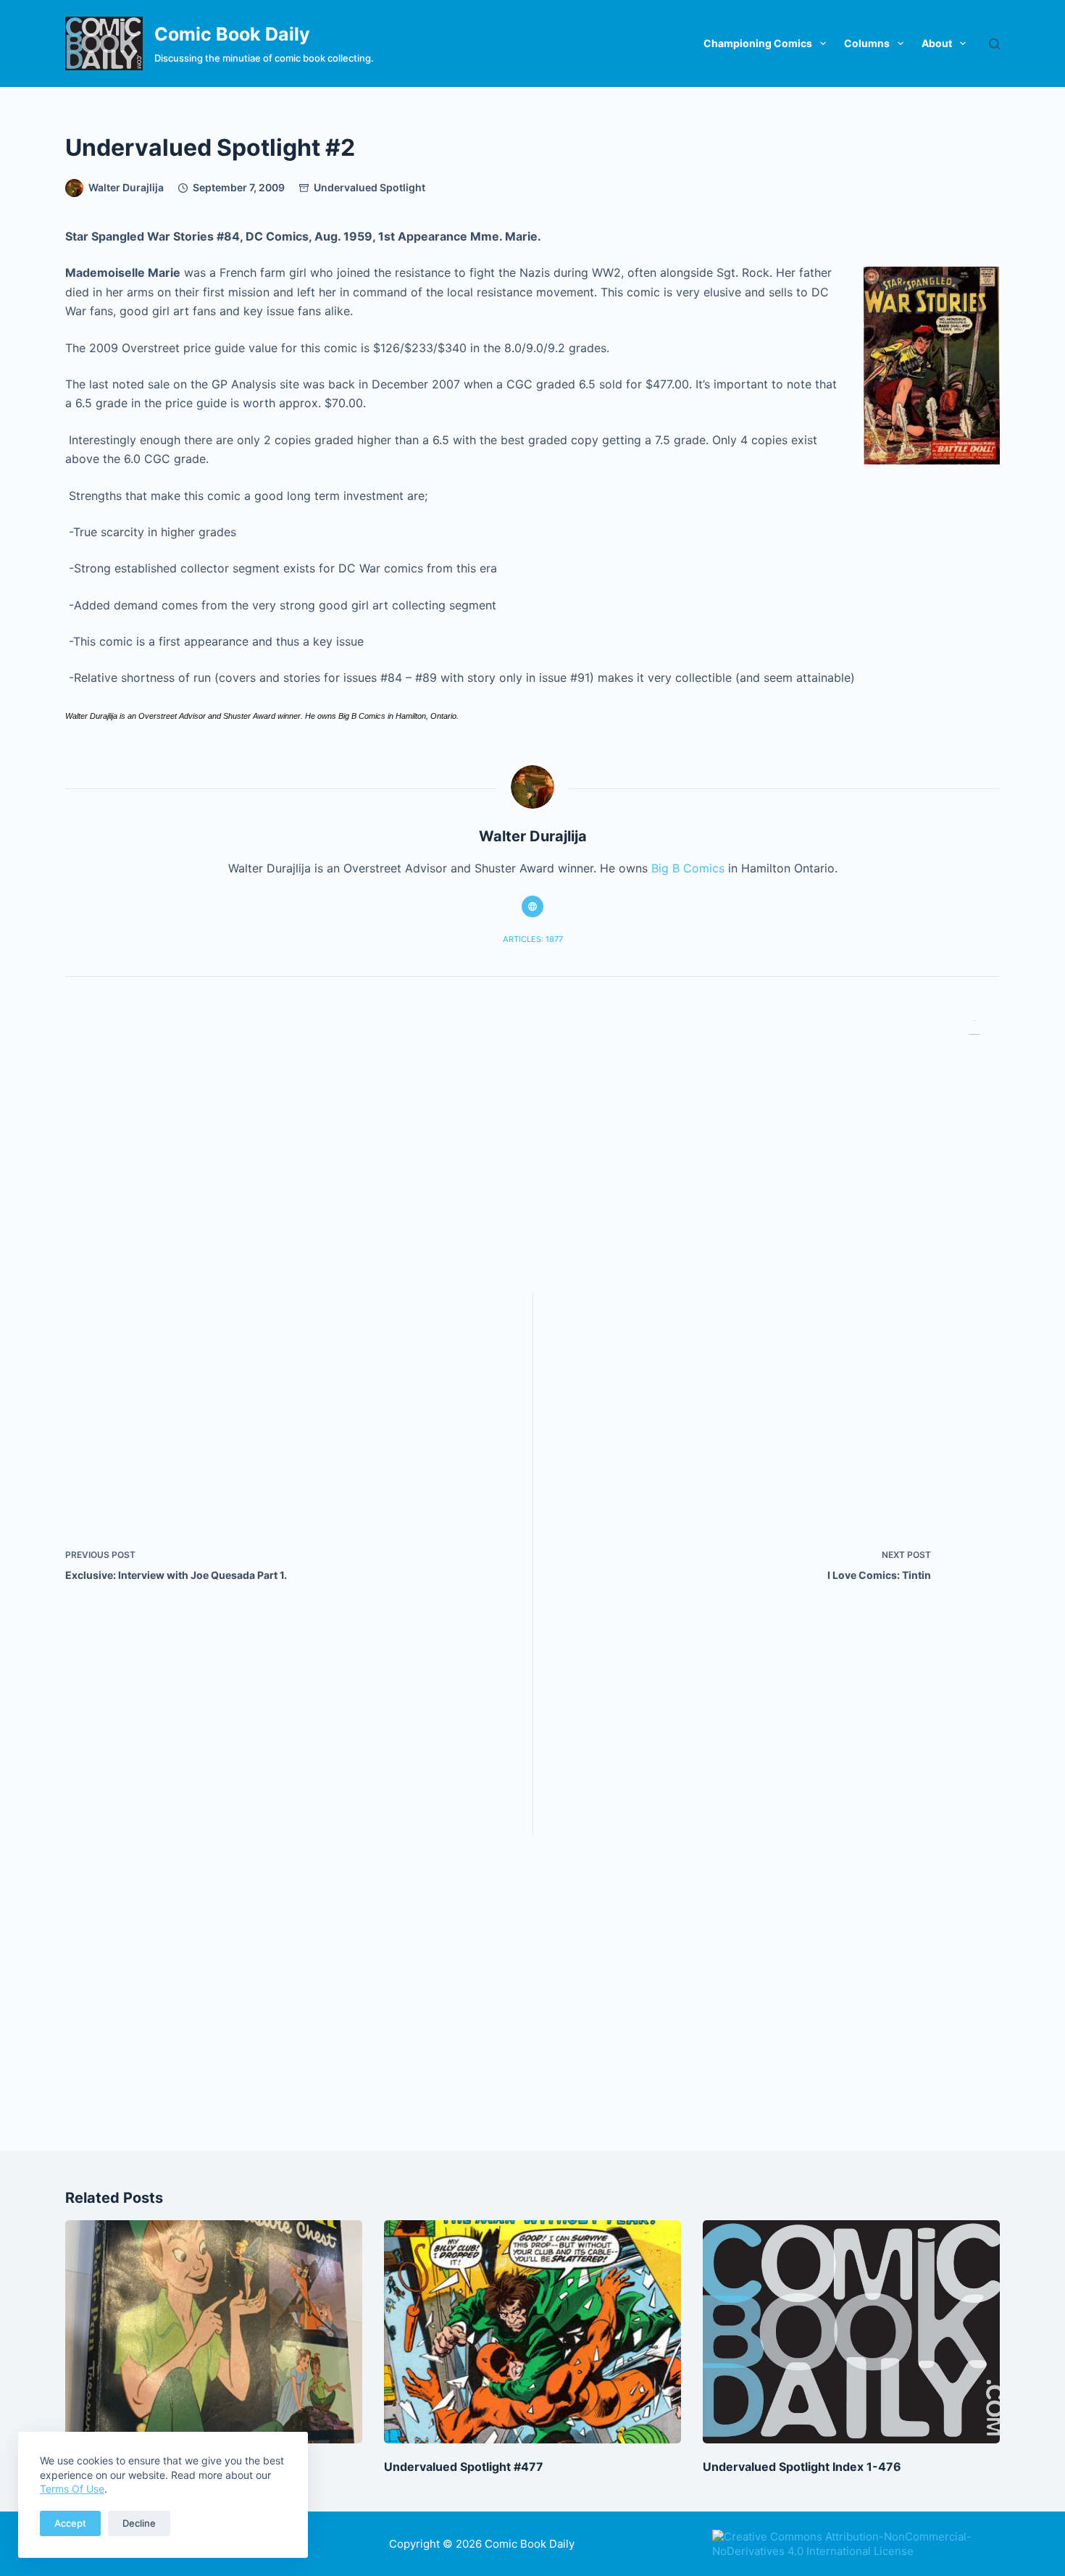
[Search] (994, 44)
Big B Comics (688, 868)
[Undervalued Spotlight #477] (532, 2332)
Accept (70, 2523)
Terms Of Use (72, 2489)
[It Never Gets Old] (214, 2332)
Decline (139, 2523)
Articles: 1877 (533, 939)
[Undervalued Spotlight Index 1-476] (851, 2332)
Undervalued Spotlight (369, 187)
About (937, 43)
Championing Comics (758, 43)
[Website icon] (532, 906)
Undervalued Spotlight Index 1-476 (802, 2467)
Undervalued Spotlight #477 (464, 2467)
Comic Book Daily (232, 34)
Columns (867, 43)
